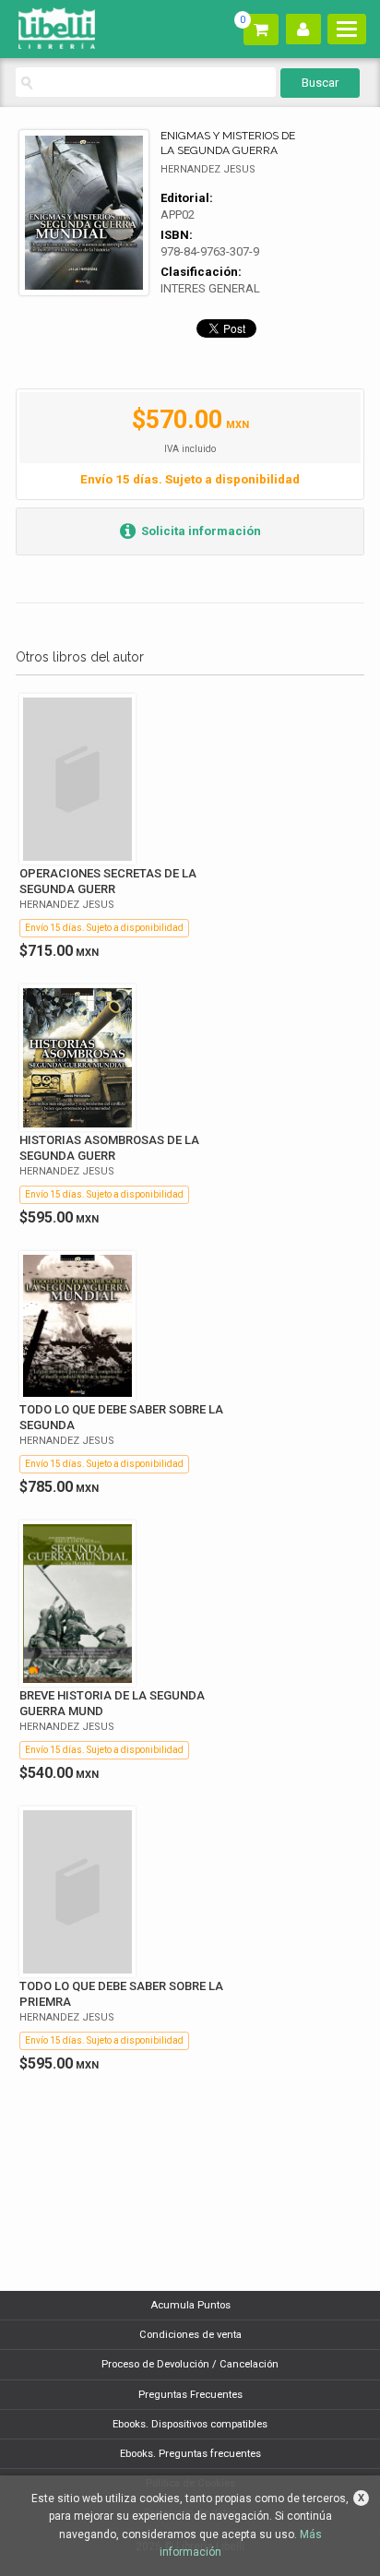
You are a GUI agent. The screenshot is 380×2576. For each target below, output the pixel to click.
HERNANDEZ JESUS (208, 169)
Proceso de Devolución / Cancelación (190, 2364)
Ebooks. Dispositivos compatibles (190, 2424)
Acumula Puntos (190, 2305)
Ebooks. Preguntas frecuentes (190, 2454)
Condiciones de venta (190, 2335)
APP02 (178, 215)
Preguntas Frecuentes (190, 2395)
